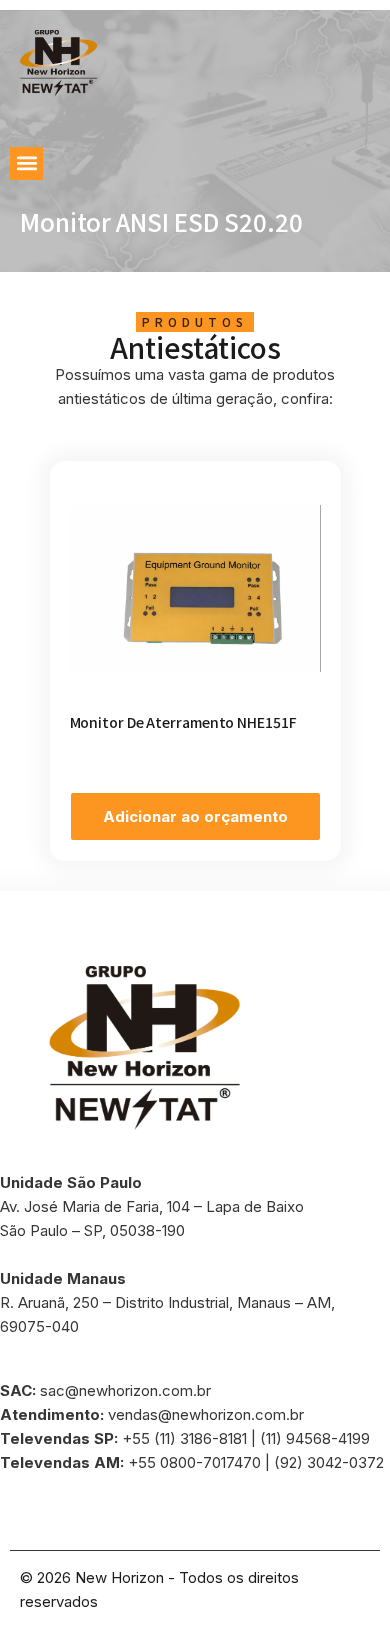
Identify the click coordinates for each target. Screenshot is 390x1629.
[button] (26, 163)
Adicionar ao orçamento (195, 816)
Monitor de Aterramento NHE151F (183, 722)
